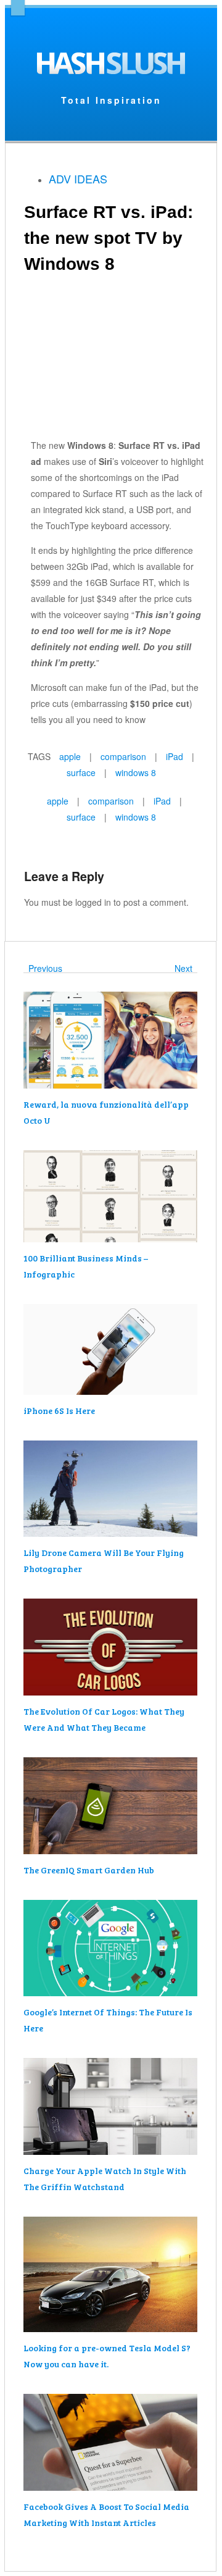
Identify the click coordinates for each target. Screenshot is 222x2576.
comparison (123, 756)
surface (81, 772)
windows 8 (136, 772)
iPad (175, 756)
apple (70, 756)
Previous (43, 968)
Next (186, 968)
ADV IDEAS (78, 178)
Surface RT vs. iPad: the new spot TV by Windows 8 (109, 238)
